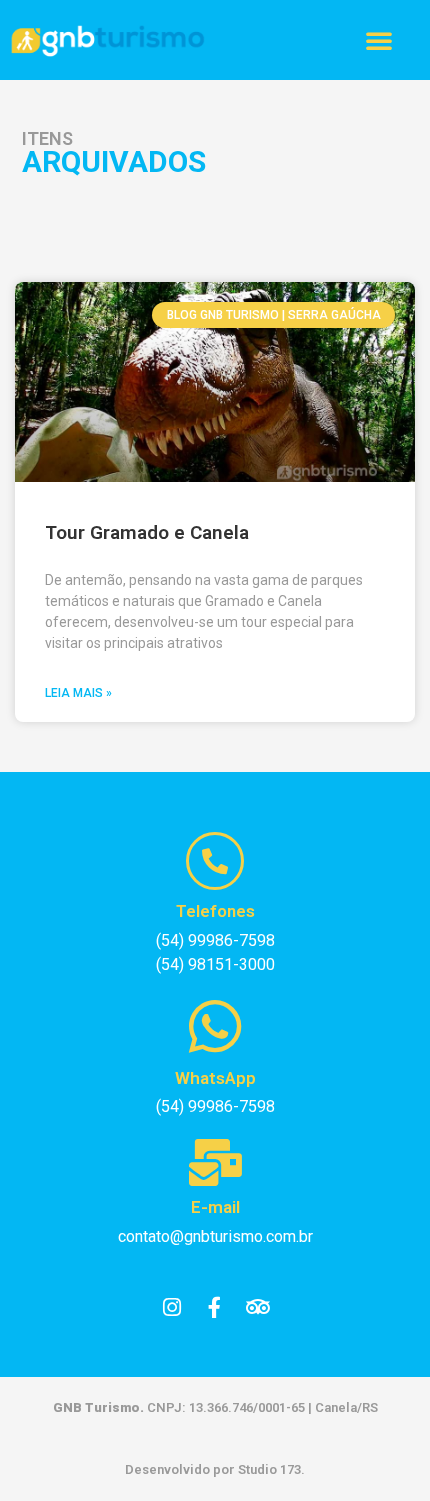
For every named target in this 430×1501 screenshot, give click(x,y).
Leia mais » (78, 693)
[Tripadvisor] (258, 1308)
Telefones (215, 911)
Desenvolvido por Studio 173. (215, 1469)
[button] (379, 40)
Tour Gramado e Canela (147, 532)
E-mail (215, 1207)
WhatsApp (215, 1078)
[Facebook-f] (215, 1308)
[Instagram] (172, 1308)
